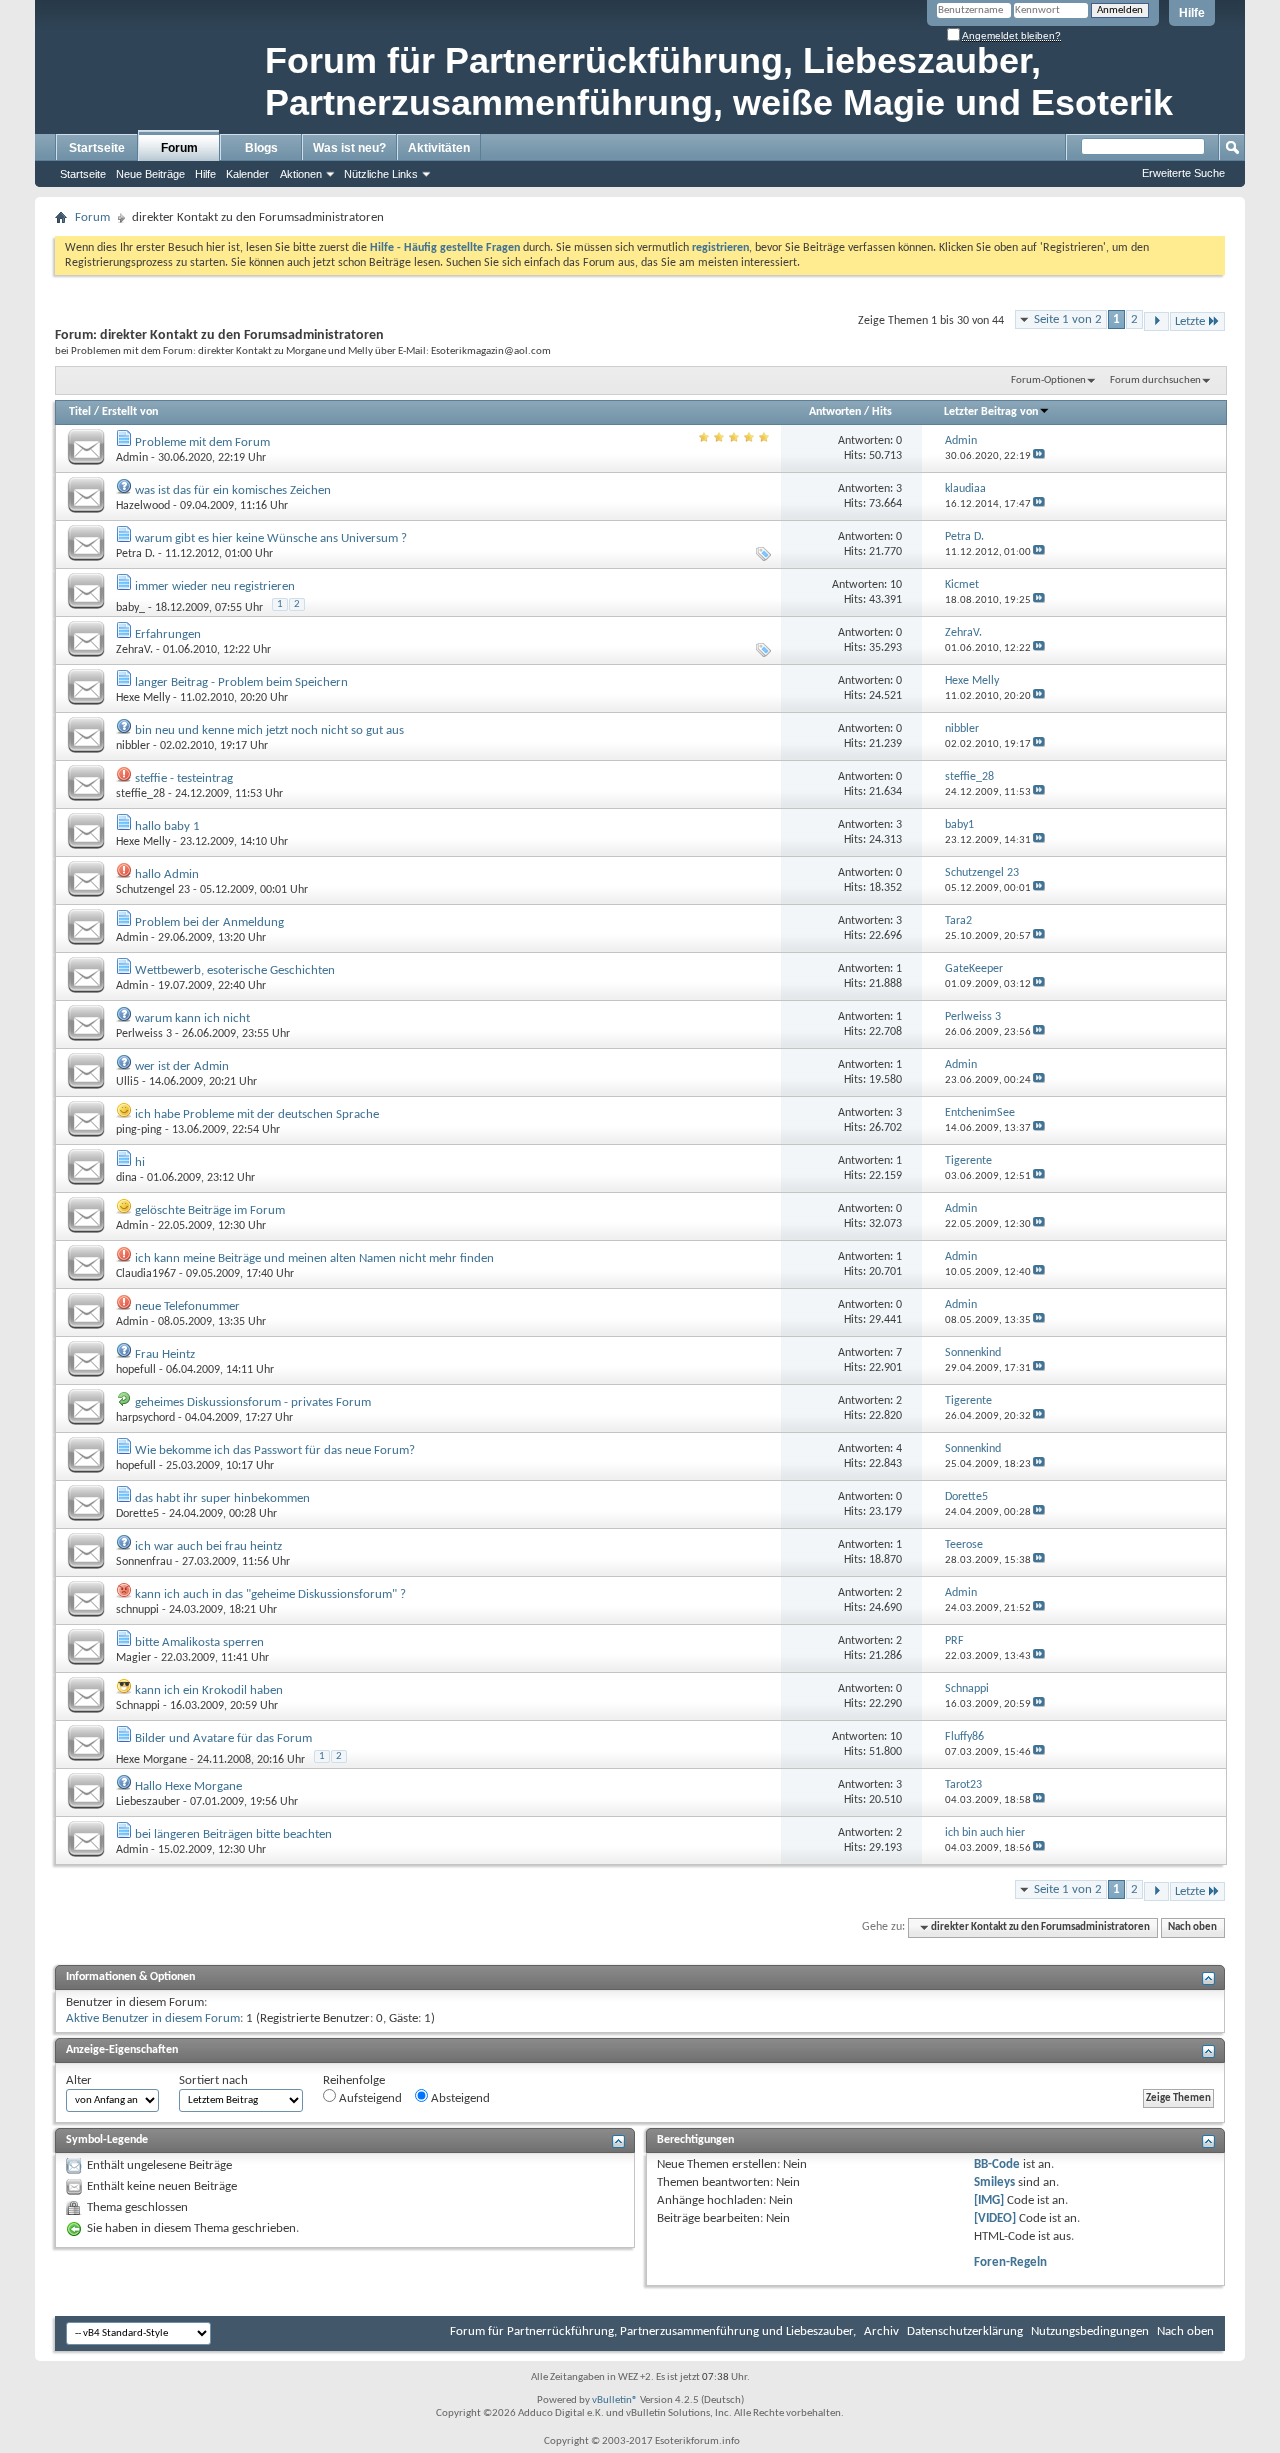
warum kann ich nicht (192, 1018)
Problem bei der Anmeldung (209, 922)
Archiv (881, 2331)
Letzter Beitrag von (991, 412)
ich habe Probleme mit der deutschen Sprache (257, 1114)
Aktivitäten (439, 148)
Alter (79, 2080)
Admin (132, 458)
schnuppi (137, 1610)
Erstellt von (130, 412)
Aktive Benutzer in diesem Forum (153, 2018)
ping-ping (139, 1130)
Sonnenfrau (144, 1562)
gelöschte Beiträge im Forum (210, 1210)
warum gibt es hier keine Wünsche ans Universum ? (271, 538)
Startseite (97, 148)
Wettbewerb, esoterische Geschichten (235, 970)
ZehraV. (134, 650)
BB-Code (997, 2164)
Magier (133, 1658)
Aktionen (301, 174)
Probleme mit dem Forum (202, 442)
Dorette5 (137, 1514)
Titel (80, 412)
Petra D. (135, 554)
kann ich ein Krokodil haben (209, 1690)
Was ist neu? (349, 148)
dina (126, 1178)
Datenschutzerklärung (965, 2331)
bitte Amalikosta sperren (199, 1642)
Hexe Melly (143, 698)
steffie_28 (140, 794)
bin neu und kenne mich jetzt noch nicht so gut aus (269, 730)
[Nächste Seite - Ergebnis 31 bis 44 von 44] (1156, 321)
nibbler (133, 746)
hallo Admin (167, 874)
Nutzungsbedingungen (1090, 2331)
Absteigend (459, 2098)
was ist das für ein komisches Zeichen (233, 490)
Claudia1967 (146, 1274)
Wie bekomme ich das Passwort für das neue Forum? (275, 1450)
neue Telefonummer (187, 1306)
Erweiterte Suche (1183, 173)
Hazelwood (143, 506)
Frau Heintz (165, 1354)
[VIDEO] (995, 2218)
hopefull (136, 1370)
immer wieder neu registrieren (215, 586)
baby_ (130, 608)
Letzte (1190, 321)
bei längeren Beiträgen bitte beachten (233, 1834)
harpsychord (145, 1418)
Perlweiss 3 (144, 1034)
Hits (882, 412)
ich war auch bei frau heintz (208, 1546)
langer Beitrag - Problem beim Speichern (241, 682)
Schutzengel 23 (153, 890)
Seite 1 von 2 (1068, 319)
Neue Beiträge (150, 174)
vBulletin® (615, 2400)
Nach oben (1192, 1927)
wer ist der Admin (182, 1066)
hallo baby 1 (167, 826)
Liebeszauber (148, 1802)
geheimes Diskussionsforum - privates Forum (253, 1402)
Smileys (994, 2182)
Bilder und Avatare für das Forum (223, 1738)
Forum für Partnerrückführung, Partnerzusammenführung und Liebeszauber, (653, 2331)
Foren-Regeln (1010, 2262)
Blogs (261, 148)
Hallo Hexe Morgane (188, 1786)
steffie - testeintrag (184, 778)
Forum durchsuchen (1155, 380)
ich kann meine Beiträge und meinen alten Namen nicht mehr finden (314, 1258)
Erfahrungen (168, 634)
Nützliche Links (381, 174)
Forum (179, 148)
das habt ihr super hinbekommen (222, 1498)
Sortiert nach (213, 2080)
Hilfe (1192, 13)
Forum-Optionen (1048, 380)
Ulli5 (127, 1082)
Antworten (835, 412)
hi (140, 1162)
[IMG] (989, 2200)
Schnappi (138, 1706)
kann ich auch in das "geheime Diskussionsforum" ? (270, 1594)
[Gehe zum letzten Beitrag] (1039, 456)
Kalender (247, 174)
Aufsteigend (369, 2098)
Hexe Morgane (151, 1760)
